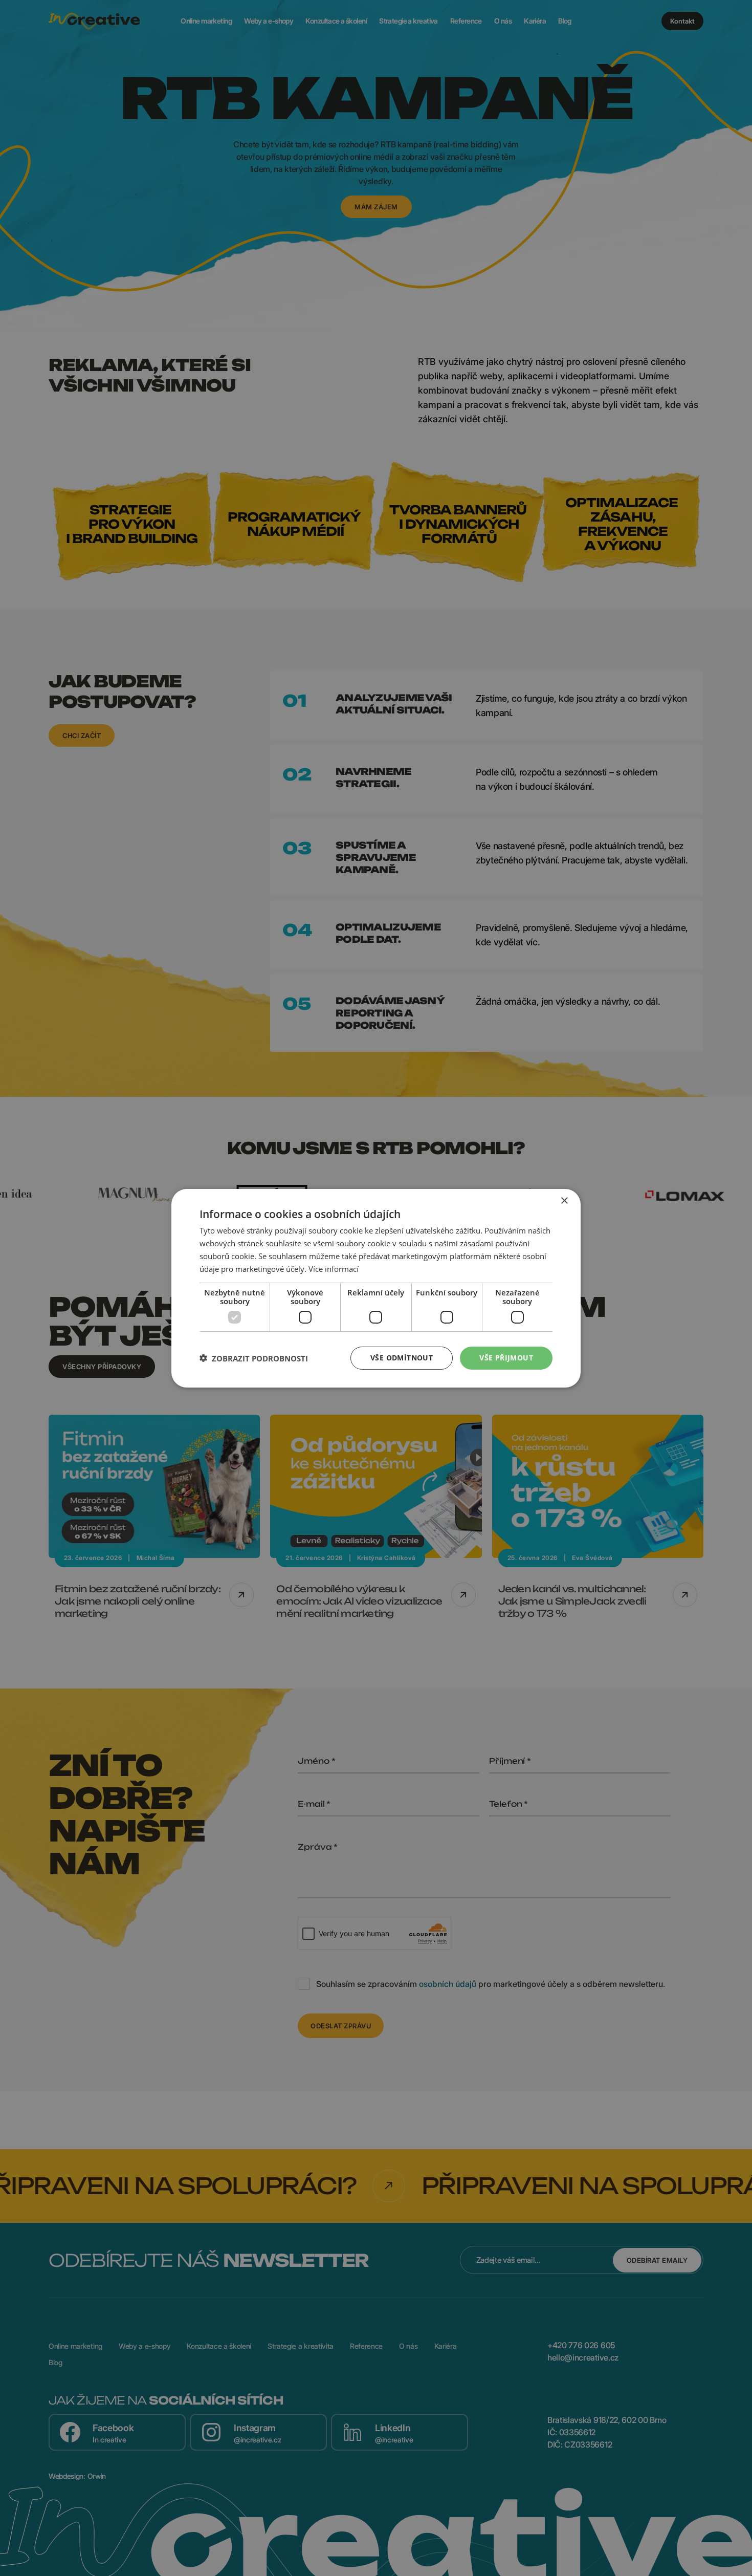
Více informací (334, 1268)
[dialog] (376, 1288)
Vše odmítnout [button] (402, 1358)
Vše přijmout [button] (506, 1358)
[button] (254, 1358)
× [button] (564, 1200)
